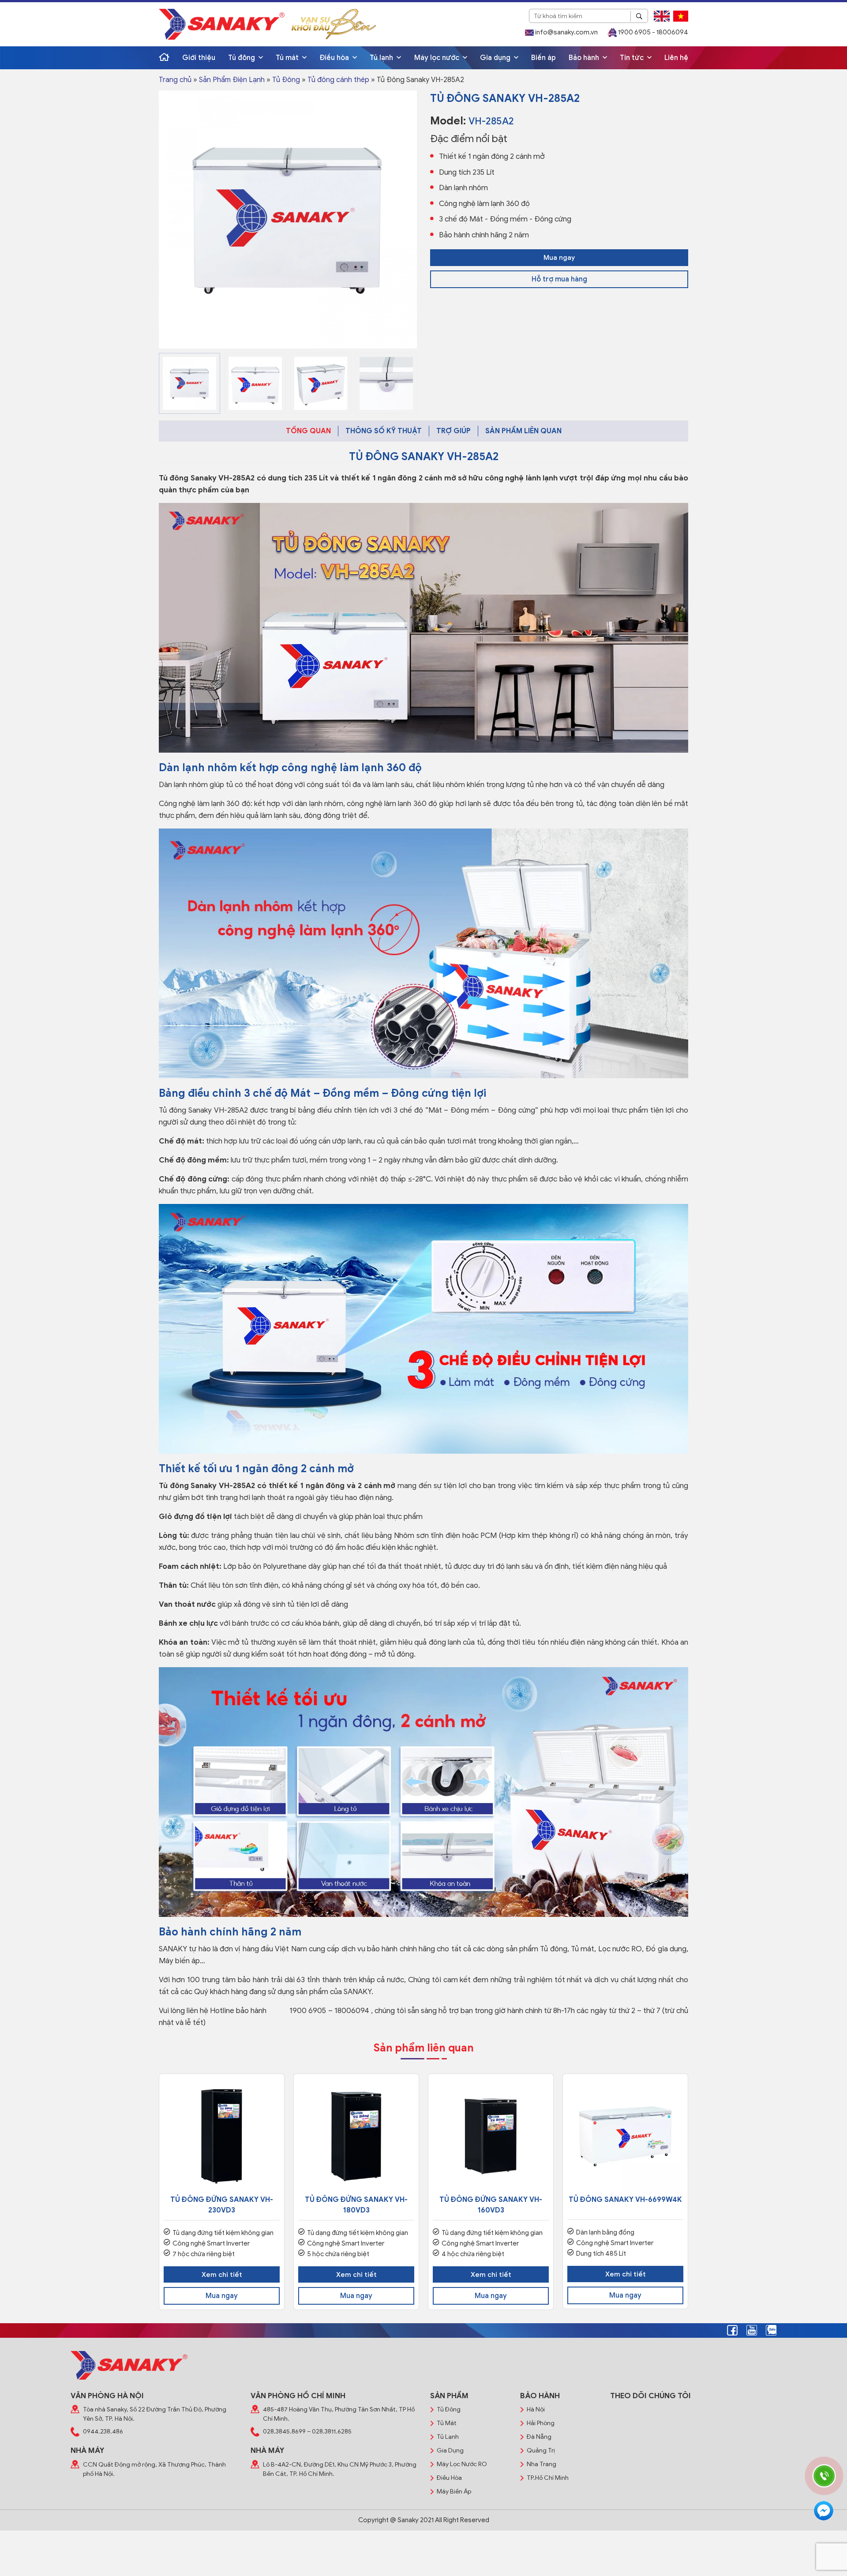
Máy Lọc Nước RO (462, 2464)
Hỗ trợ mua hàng (559, 279)
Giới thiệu (199, 58)
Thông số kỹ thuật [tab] (384, 431)
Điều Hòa (449, 2478)
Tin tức (633, 58)
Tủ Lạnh (448, 2437)
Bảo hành (585, 58)
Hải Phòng (541, 2423)
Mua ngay (559, 258)
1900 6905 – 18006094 (329, 2011)
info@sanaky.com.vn (566, 32)
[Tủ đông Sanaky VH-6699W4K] (625, 2136)
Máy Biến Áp (454, 2492)
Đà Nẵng (539, 2437)
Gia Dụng (450, 2450)
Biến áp (543, 58)
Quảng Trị (541, 2450)
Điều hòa (335, 58)
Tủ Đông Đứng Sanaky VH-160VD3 (491, 2205)
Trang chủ (175, 80)
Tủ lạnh (382, 58)
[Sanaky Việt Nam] (222, 24)
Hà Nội (536, 2409)
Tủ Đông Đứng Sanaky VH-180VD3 (356, 2205)
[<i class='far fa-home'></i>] (164, 58)
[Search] (639, 16)
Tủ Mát (447, 2423)
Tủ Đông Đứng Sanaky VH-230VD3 (222, 2205)
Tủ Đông (286, 80)
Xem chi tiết (222, 2275)
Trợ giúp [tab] (453, 431)
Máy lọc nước (438, 58)
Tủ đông (242, 58)
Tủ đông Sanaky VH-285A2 (207, 478)
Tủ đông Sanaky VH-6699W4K (625, 2200)
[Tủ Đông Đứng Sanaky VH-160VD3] (491, 2136)
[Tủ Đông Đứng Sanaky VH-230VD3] (222, 2136)
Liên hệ (676, 58)
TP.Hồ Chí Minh (548, 2478)
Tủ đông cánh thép (338, 80)
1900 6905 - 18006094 (652, 32)
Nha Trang (542, 2464)
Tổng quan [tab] (308, 431)
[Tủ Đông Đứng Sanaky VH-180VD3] (356, 2136)
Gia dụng (496, 58)
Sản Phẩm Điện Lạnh (232, 80)
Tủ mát (288, 58)
